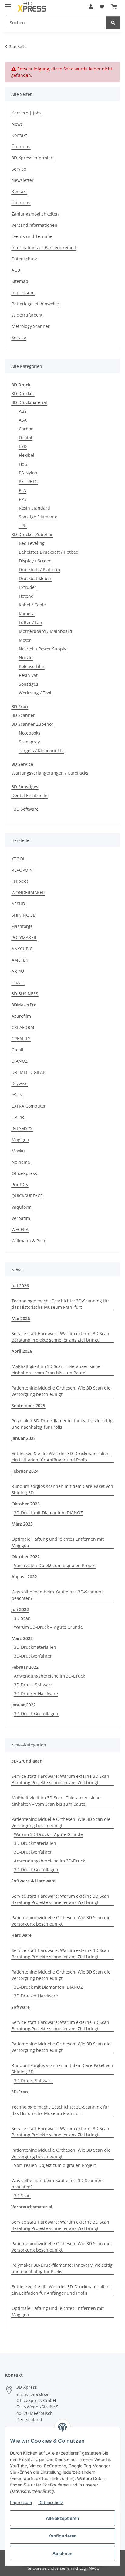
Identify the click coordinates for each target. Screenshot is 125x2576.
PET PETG (28, 482)
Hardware (21, 1935)
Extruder (28, 587)
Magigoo (20, 1140)
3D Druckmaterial (29, 402)
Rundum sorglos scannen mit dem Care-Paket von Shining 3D (62, 1489)
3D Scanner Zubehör (32, 724)
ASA (23, 420)
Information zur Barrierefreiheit (44, 248)
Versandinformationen (34, 225)
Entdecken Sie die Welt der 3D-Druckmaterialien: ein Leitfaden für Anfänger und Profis (61, 1457)
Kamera (27, 614)
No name (21, 1162)
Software (20, 2007)
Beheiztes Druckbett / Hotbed (49, 552)
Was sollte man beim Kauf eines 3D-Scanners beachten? (58, 1595)
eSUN (17, 1095)
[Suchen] (113, 23)
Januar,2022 (24, 1705)
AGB (16, 270)
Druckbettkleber (35, 578)
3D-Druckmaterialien (35, 1647)
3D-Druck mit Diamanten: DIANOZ (48, 1513)
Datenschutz (51, 2502)
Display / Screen (35, 561)
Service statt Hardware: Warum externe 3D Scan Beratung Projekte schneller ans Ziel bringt (60, 1337)
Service (19, 169)
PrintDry (20, 1184)
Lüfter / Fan (30, 622)
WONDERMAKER (28, 893)
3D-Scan (22, 1618)
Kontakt (19, 135)
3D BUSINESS (25, 994)
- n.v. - (18, 982)
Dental (25, 438)
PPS (22, 499)
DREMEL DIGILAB (29, 1072)
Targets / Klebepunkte (41, 750)
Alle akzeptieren (62, 2518)
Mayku (18, 1151)
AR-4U (18, 971)
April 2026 (22, 1351)
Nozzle (26, 658)
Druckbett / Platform (39, 570)
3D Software (26, 809)
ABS (23, 411)
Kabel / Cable (32, 605)
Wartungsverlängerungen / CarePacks (50, 773)
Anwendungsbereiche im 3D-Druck (49, 1676)
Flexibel (27, 455)
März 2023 (22, 1524)
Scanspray (29, 742)
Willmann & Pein (28, 1241)
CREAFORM (23, 1027)
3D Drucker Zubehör (32, 534)
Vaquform (22, 1207)
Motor (25, 640)
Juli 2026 (20, 1286)
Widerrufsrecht (27, 315)
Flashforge (22, 926)
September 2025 (28, 1405)
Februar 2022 (25, 1667)
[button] (91, 7)
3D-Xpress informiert (33, 158)
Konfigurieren (62, 2536)
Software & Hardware (33, 1881)
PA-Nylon (28, 473)
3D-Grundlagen (27, 1761)
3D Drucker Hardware (36, 1694)
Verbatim (21, 1218)
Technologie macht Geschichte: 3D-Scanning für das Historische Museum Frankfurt (60, 1304)
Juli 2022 (20, 1609)
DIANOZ (20, 1061)
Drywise (20, 1083)
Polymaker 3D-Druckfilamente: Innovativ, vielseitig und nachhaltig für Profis (62, 1424)
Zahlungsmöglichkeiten (35, 214)
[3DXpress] (32, 7)
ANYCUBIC (22, 949)
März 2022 (22, 1638)
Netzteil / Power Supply (42, 649)
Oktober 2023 (26, 1504)
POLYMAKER (24, 937)
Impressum (21, 2502)
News (17, 124)
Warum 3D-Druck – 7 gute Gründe (48, 1627)
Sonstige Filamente (38, 517)
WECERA (20, 1229)
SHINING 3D (24, 915)
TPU (23, 526)
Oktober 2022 (26, 1557)
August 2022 (24, 1577)
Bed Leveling (32, 543)
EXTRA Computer (29, 1106)
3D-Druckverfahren (33, 1656)
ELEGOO (20, 881)
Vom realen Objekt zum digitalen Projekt (55, 1565)
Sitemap (20, 281)
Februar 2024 (25, 1471)
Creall (17, 1050)
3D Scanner (23, 715)
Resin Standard (34, 508)
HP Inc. (19, 1117)
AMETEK (20, 960)
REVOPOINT (23, 870)
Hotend (26, 596)
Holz (23, 464)
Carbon (26, 429)
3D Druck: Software (33, 1685)
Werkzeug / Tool (35, 693)
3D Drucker (23, 394)
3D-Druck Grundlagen (36, 1714)
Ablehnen (62, 2553)
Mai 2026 (21, 1318)
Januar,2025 (24, 1438)
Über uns (21, 146)
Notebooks (30, 733)
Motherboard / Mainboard (46, 631)
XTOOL (18, 859)
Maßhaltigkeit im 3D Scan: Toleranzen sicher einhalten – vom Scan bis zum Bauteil (57, 1369)
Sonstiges (29, 684)
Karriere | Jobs (27, 113)
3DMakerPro (24, 1005)
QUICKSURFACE (27, 1196)
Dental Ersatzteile (29, 795)
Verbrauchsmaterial (32, 2207)
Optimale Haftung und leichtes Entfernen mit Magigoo (58, 1542)
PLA (22, 490)
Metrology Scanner (31, 326)
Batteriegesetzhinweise (35, 304)
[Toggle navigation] (8, 4)
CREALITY (21, 1039)
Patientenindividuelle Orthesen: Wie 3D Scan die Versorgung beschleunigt (61, 1391)
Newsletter (23, 180)
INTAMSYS (22, 1128)
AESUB (18, 904)
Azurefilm (21, 1016)
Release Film (32, 666)
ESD (23, 446)
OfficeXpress (24, 1173)
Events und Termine (32, 236)
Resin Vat (28, 675)
